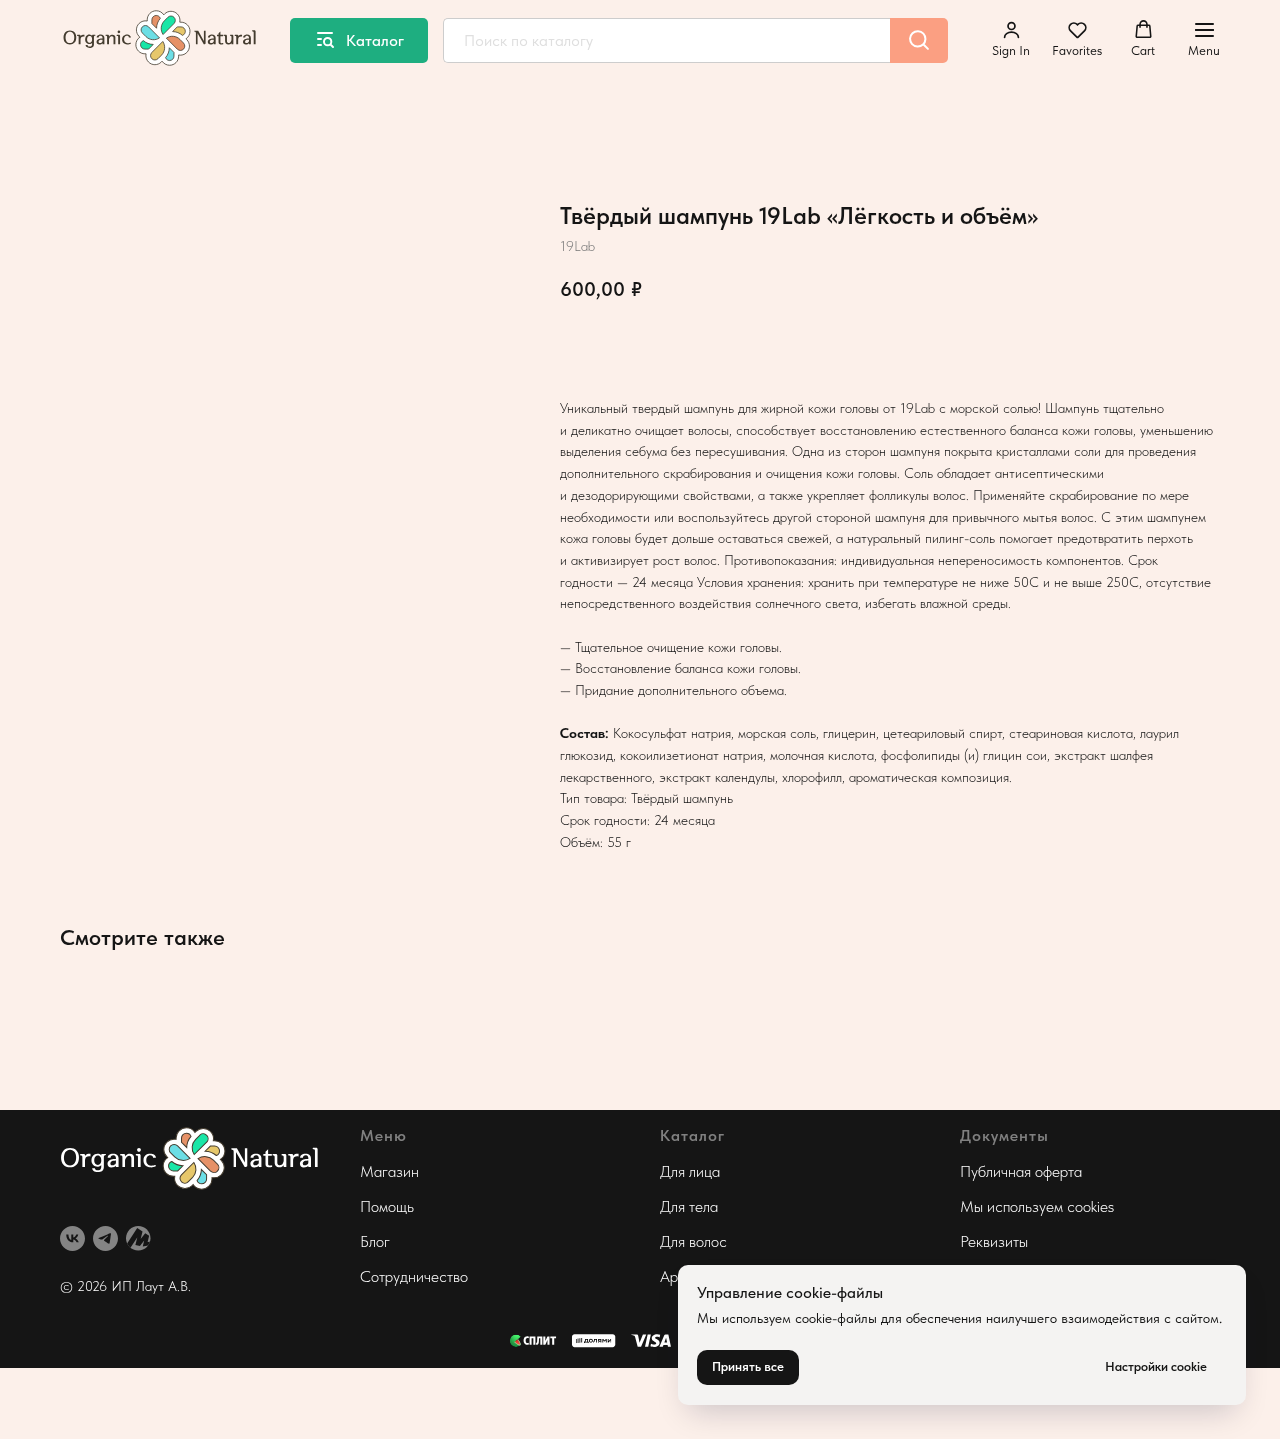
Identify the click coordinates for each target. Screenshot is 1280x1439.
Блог (375, 1241)
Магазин (389, 1171)
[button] (1011, 39)
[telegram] (105, 1238)
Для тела (689, 1206)
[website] (138, 1238)
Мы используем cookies (1037, 1206)
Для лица (690, 1171)
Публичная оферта (1021, 1171)
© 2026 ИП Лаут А (118, 1286)
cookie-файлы (836, 1318)
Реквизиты (994, 1241)
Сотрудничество (414, 1276)
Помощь (387, 1206)
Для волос (693, 1241)
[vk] (72, 1238)
